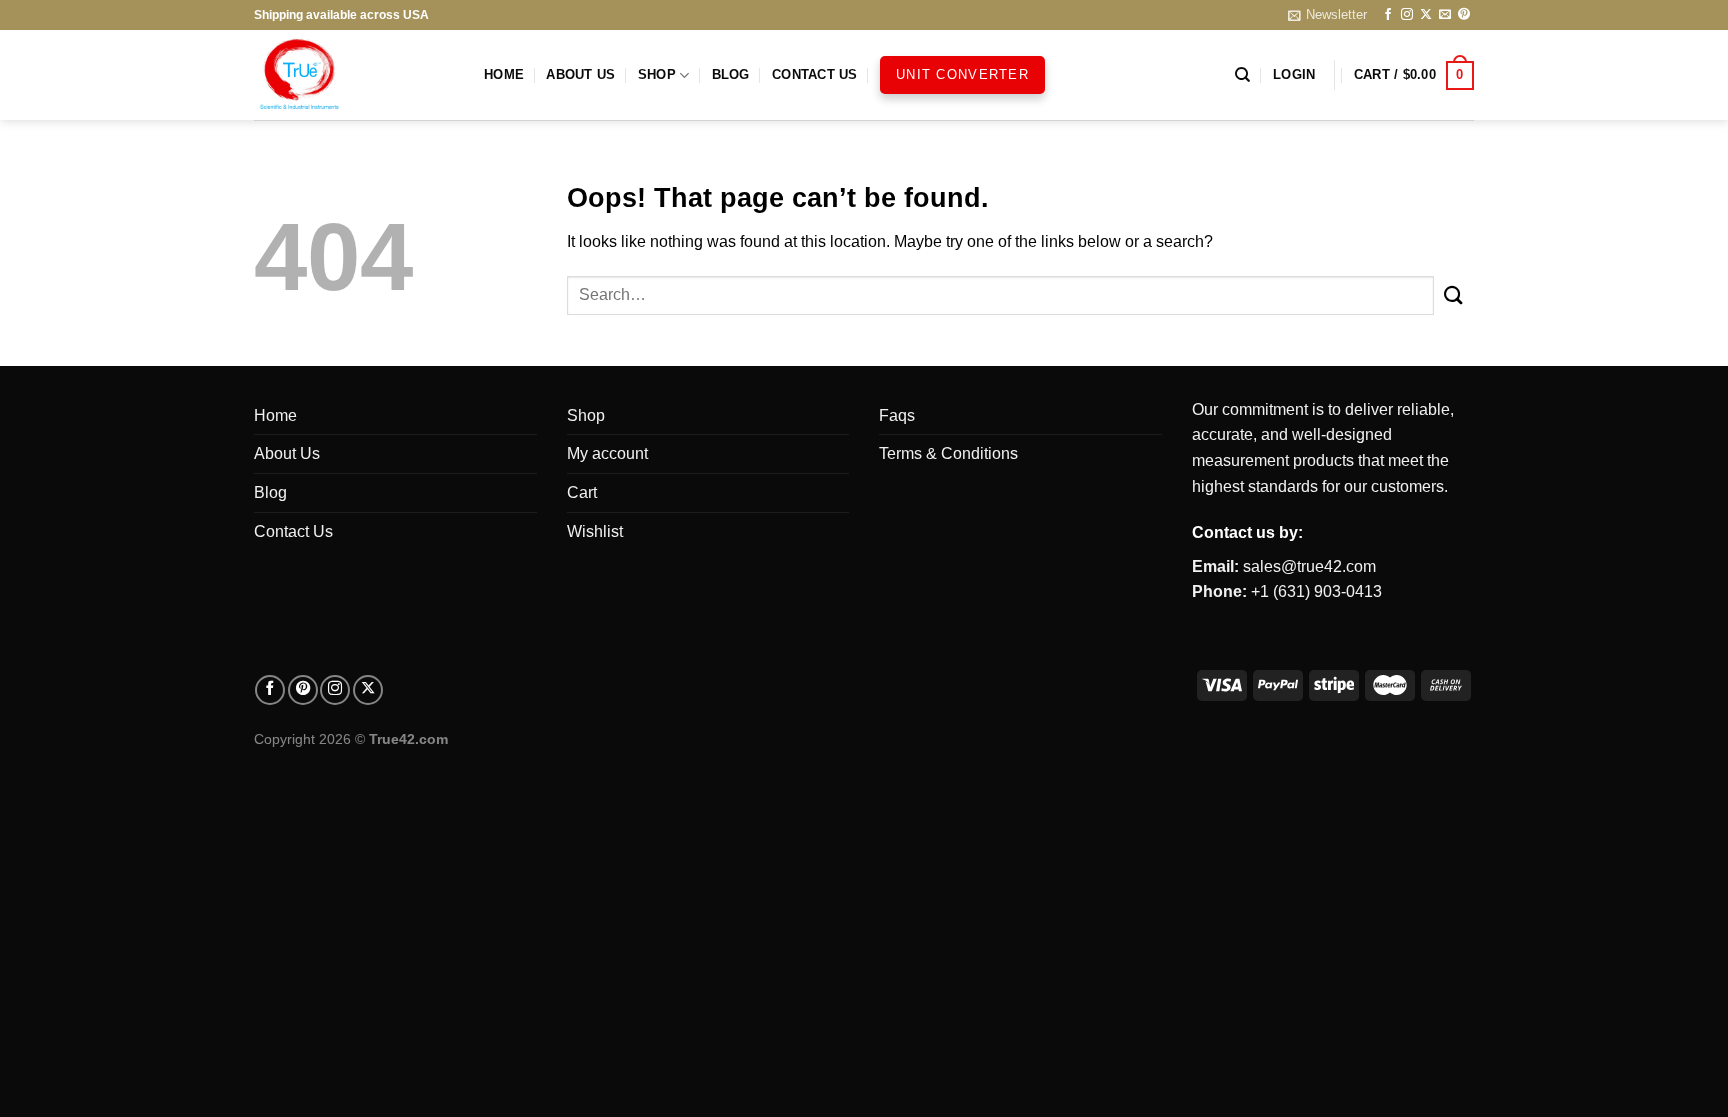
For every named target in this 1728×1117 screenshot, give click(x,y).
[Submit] (1454, 295)
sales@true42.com (1309, 566)
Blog (731, 74)
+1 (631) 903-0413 (1316, 591)
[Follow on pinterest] (303, 690)
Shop (657, 74)
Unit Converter (962, 74)
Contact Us (815, 74)
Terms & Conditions (948, 453)
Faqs (897, 415)
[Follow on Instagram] (1407, 15)
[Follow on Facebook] (1388, 15)
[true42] (354, 75)
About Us (580, 74)
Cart (582, 492)
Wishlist (595, 531)
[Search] (1242, 75)
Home (504, 74)
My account (607, 453)
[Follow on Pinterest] (1464, 15)
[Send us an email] (1445, 15)
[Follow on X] (1426, 15)
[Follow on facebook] (270, 690)
